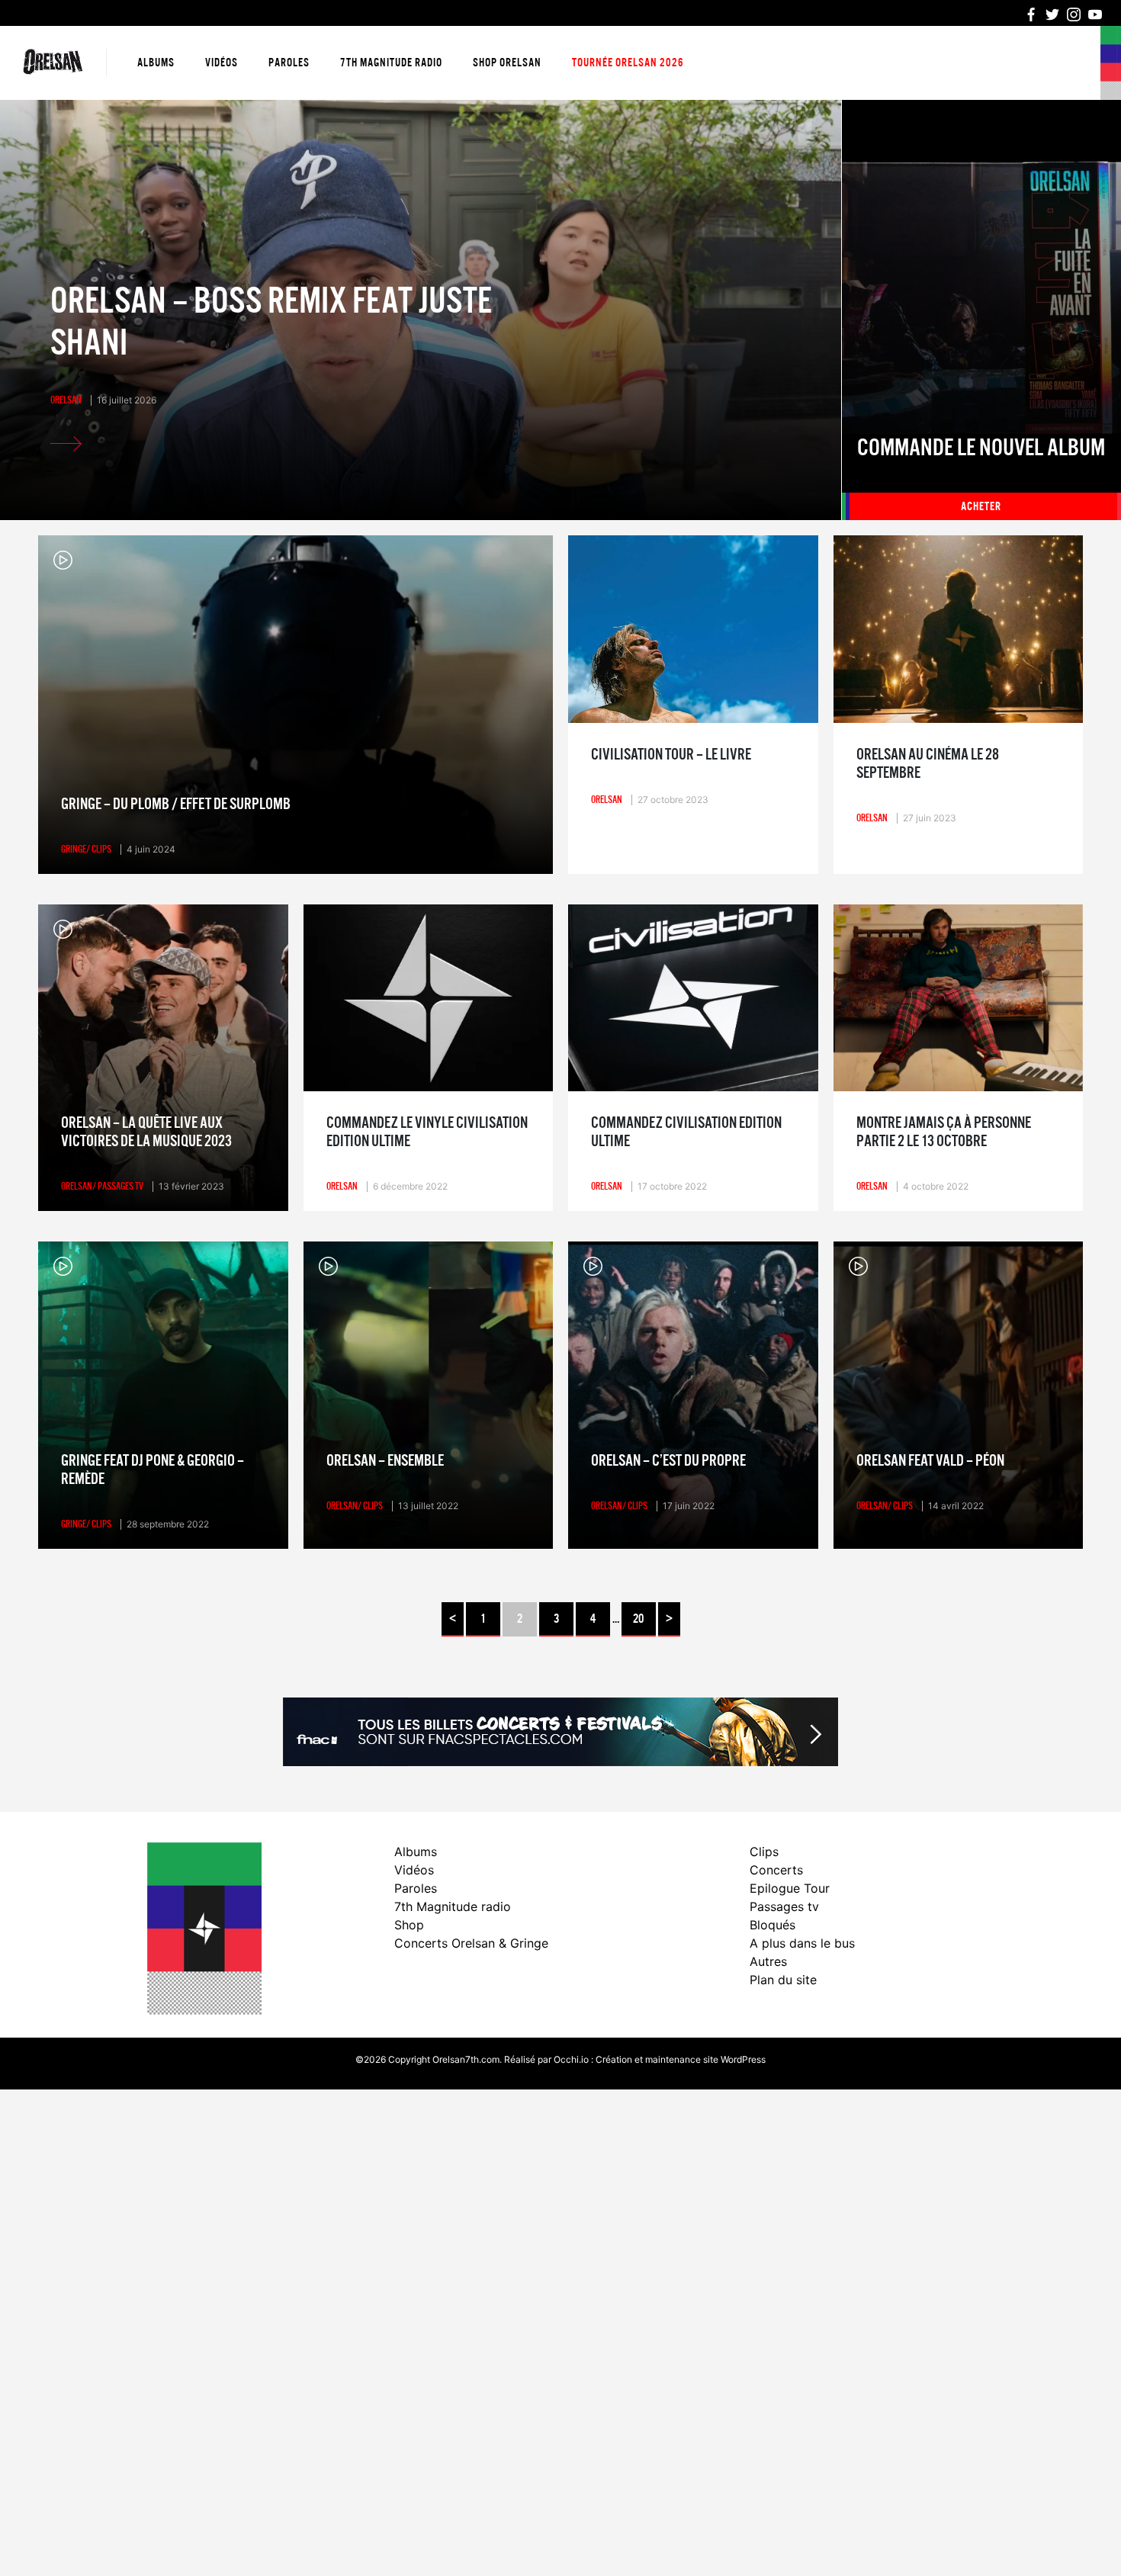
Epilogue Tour (790, 1888)
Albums (156, 63)
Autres (768, 1961)
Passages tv (784, 1906)
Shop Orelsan (507, 63)
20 (638, 1619)
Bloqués (772, 1925)
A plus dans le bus (802, 1943)
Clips (764, 1852)
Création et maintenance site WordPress (681, 2059)
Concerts (776, 1870)
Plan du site (783, 1980)
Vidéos (222, 63)
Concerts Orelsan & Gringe (471, 1943)
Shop (409, 1925)
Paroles (289, 63)
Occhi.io (571, 2059)
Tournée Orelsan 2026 (628, 63)
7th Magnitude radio (391, 63)
